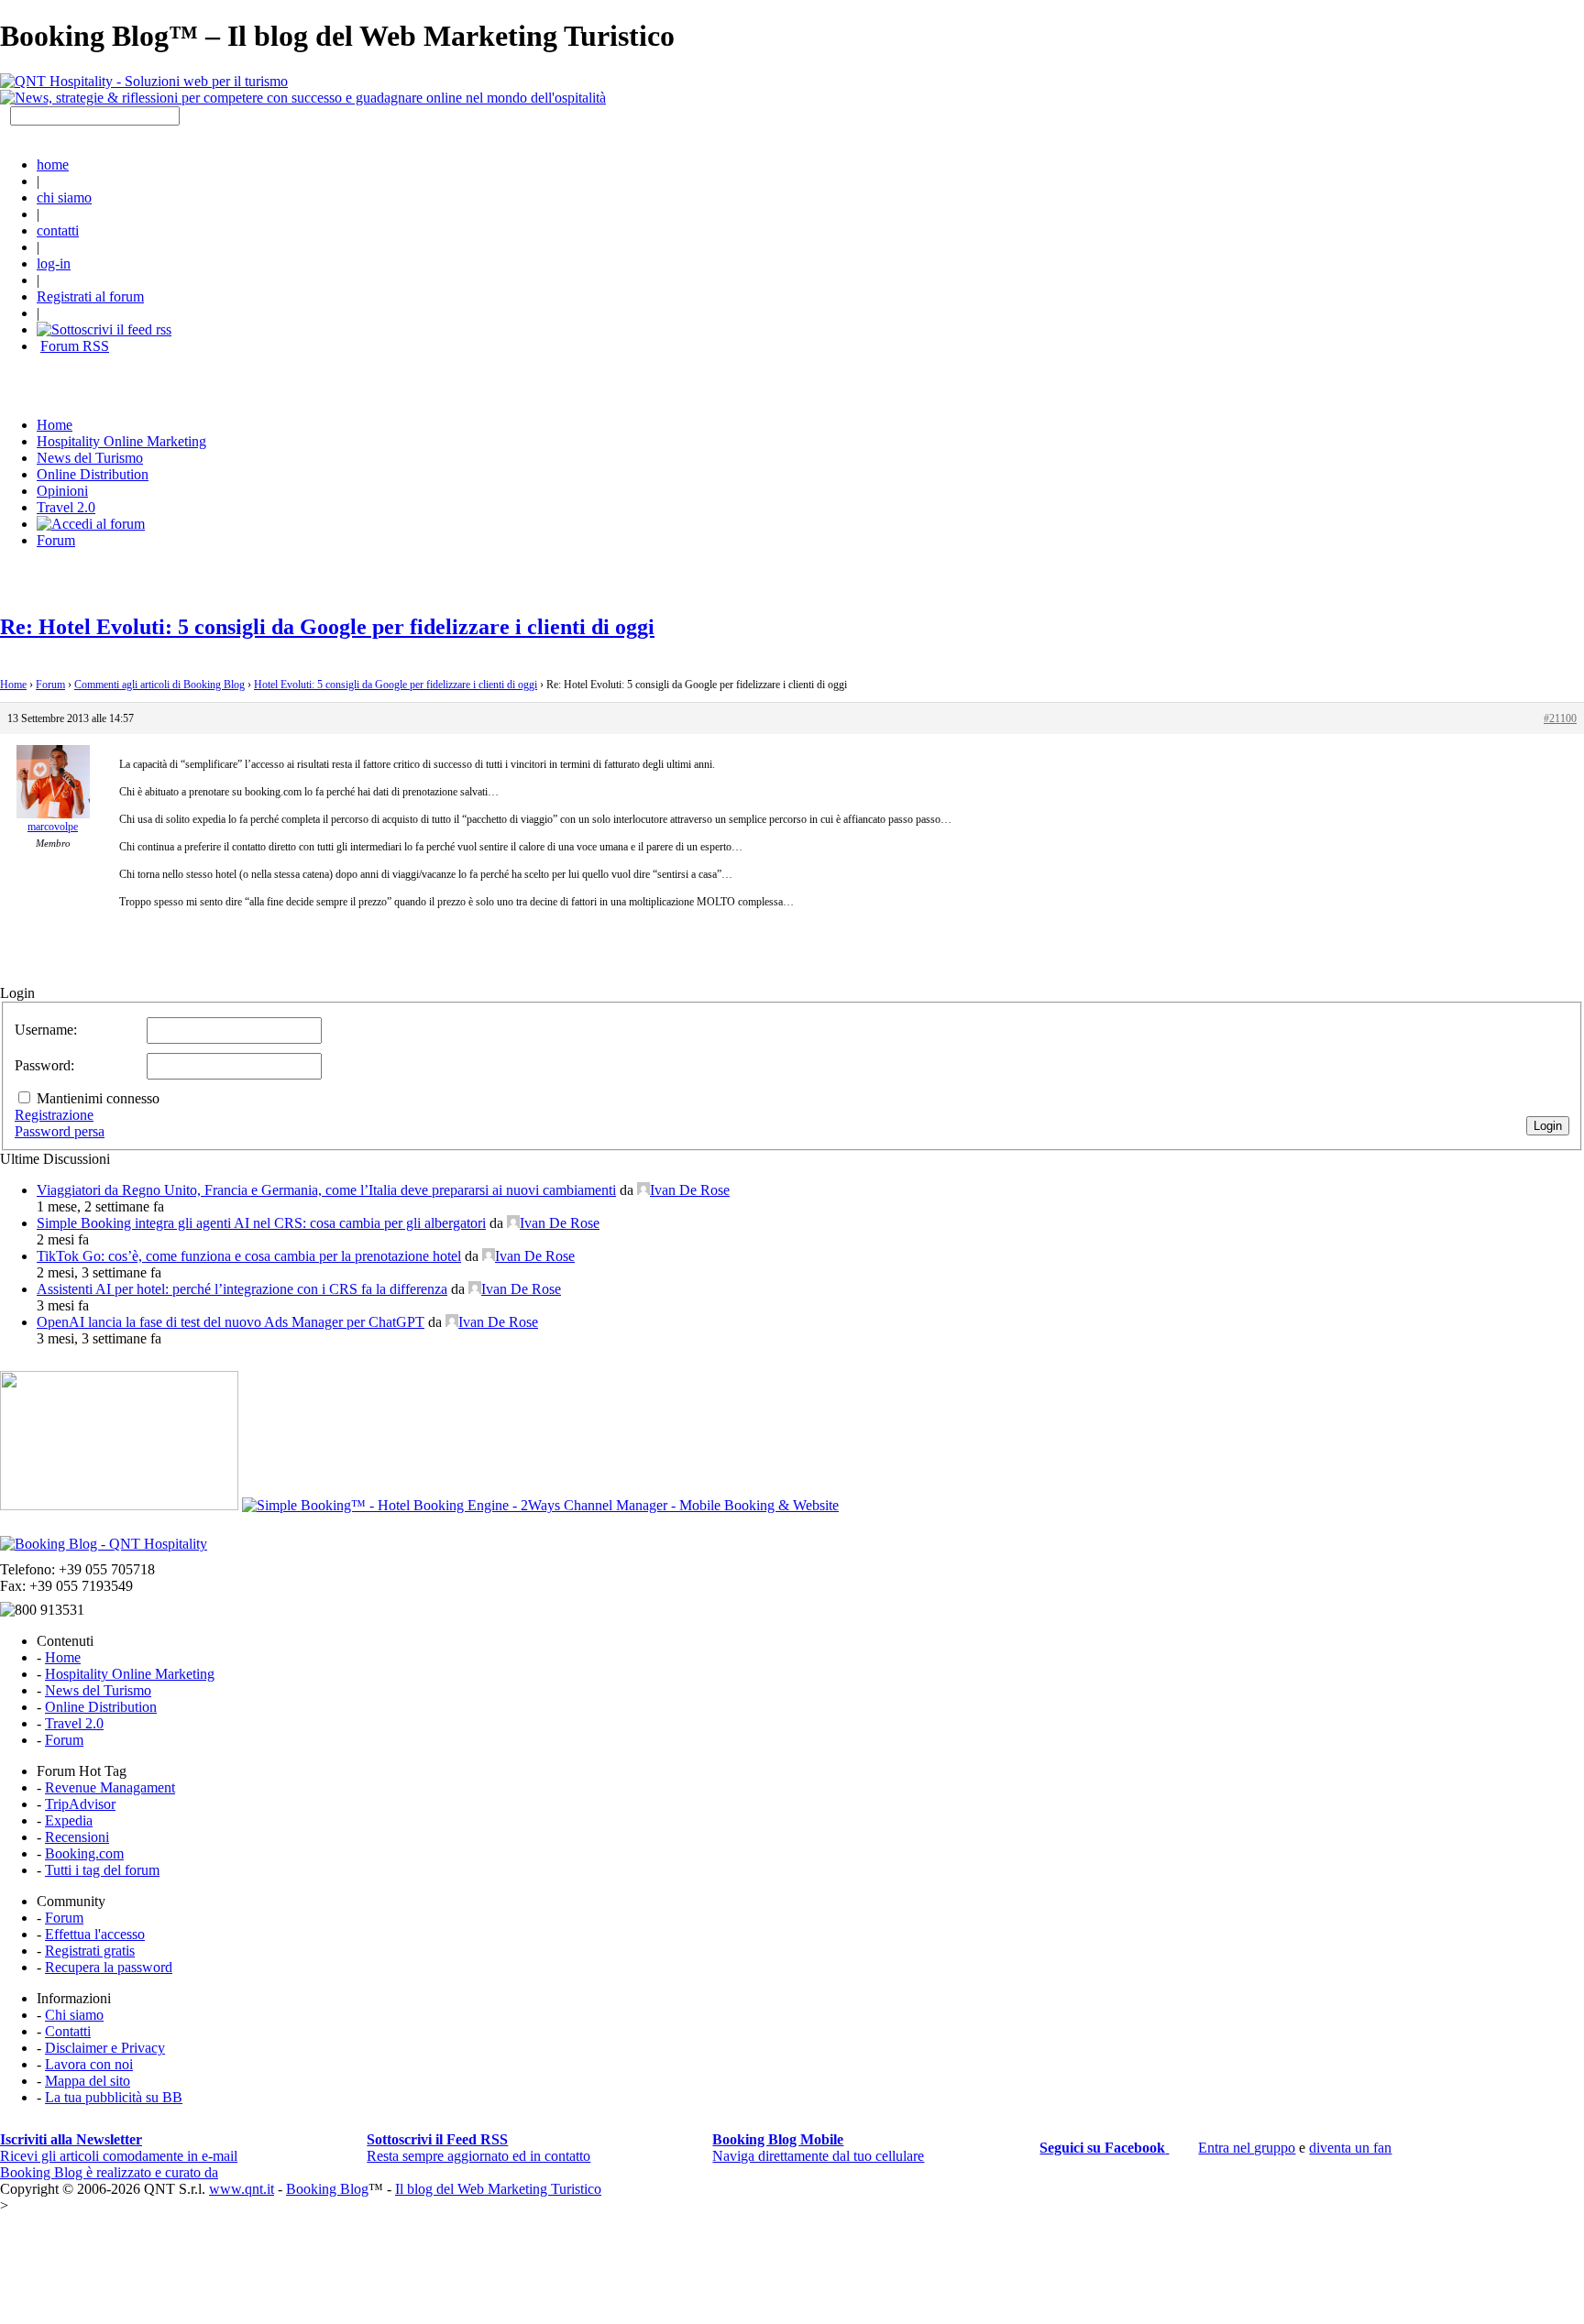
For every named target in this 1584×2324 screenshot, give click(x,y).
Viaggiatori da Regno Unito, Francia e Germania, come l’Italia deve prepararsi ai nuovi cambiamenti (326, 1190)
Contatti (68, 2031)
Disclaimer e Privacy (105, 2048)
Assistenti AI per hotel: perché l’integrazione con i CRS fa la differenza (242, 1289)
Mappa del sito (88, 2081)
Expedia (69, 1820)
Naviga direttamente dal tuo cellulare (818, 2148)
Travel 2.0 (66, 507)
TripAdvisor (80, 1804)
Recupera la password (109, 1967)
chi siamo (64, 197)
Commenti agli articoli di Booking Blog (159, 685)
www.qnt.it (242, 2189)
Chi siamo (74, 2015)
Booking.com (84, 1853)
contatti (58, 230)
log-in (54, 263)
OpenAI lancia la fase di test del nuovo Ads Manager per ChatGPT (231, 1322)
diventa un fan (1350, 2148)
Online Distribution (93, 474)
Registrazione (54, 1115)
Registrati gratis (90, 1951)
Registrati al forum (90, 296)
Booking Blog (327, 2189)
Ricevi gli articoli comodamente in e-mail (119, 2148)
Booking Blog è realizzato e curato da (109, 2172)
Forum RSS (75, 346)
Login (1548, 1126)
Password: (44, 1065)
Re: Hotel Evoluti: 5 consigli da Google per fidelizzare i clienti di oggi (327, 627)
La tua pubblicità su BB (114, 2097)
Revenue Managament (110, 1787)
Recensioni (77, 1837)
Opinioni (62, 491)
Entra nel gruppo (1247, 2148)
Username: (46, 1030)
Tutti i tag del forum (102, 1870)
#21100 (1560, 718)
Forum (56, 540)
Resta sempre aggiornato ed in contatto (478, 2148)
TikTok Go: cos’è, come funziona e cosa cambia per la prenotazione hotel (249, 1256)
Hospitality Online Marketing (121, 441)
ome (55, 425)
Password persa (60, 1131)
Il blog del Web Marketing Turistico (498, 2189)
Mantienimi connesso (98, 1098)
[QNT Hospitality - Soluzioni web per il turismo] (144, 81)
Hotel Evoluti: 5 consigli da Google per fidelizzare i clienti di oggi (396, 685)
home (53, 164)
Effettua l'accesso (95, 1934)
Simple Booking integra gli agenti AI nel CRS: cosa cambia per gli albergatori (261, 1223)
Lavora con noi (89, 2064)
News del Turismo (90, 458)
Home (13, 685)
